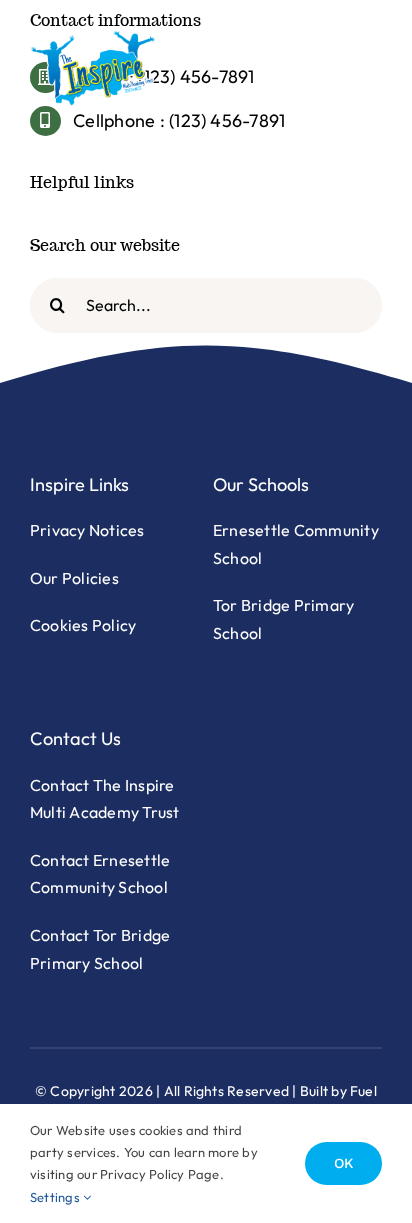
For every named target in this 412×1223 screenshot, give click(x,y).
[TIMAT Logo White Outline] (93, 38)
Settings (56, 1197)
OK (343, 1163)
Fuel (363, 1091)
